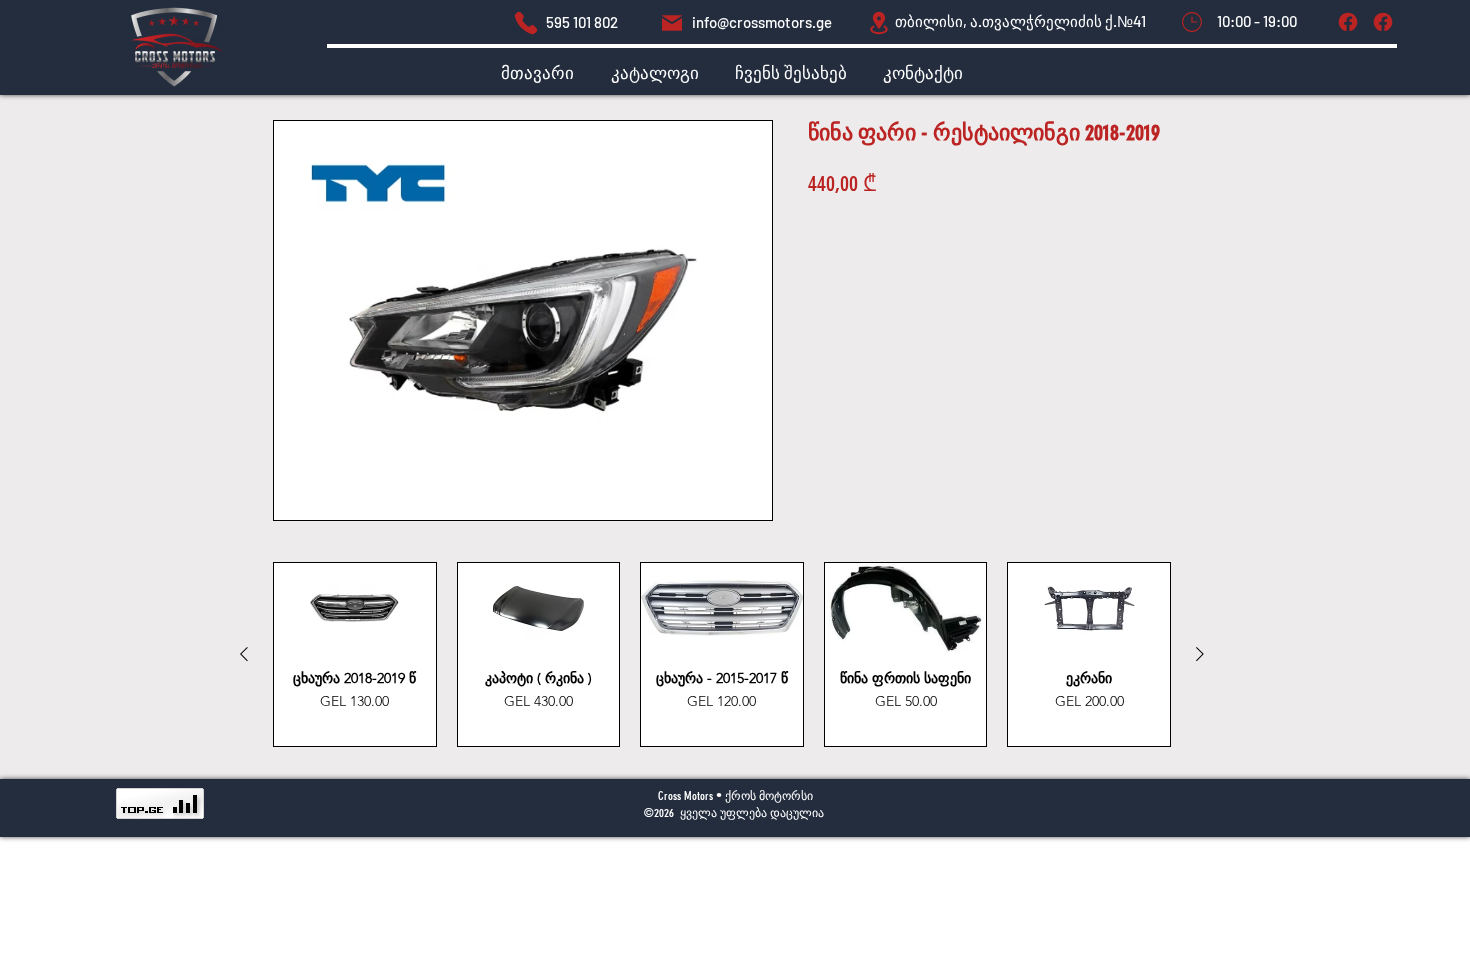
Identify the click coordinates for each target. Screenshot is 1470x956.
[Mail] (672, 22)
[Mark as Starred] (1192, 22)
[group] (722, 654)
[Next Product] (1200, 654)
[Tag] (1347, 22)
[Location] (879, 22)
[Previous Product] (244, 654)
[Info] (1383, 22)
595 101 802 (582, 22)
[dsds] (526, 22)
